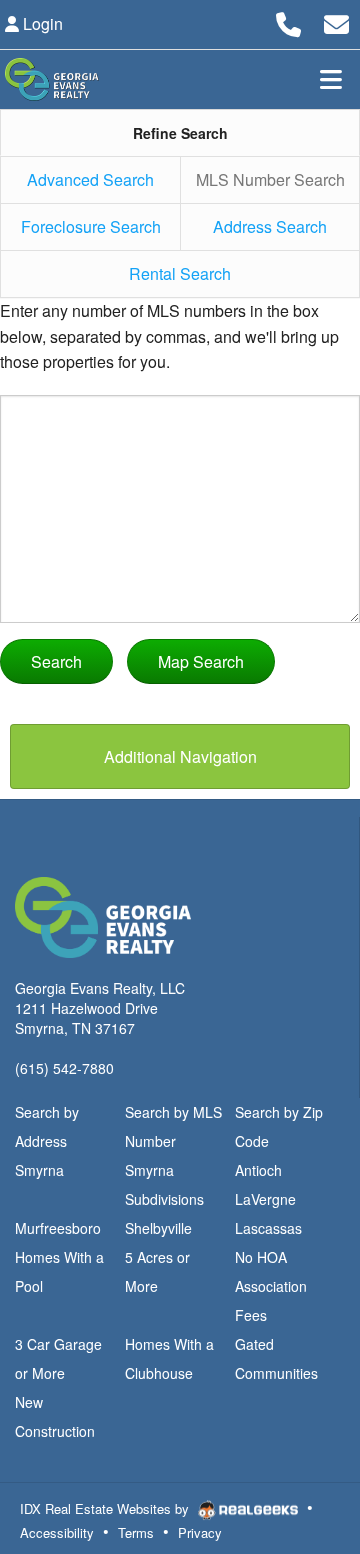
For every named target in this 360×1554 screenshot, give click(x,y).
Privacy (200, 1532)
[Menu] (331, 79)
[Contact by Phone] (288, 21)
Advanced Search (90, 179)
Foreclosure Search (91, 226)
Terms (136, 1532)
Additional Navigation (180, 756)
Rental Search (180, 273)
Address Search (270, 226)
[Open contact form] (336, 21)
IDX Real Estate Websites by (106, 1508)
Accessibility (57, 1532)
